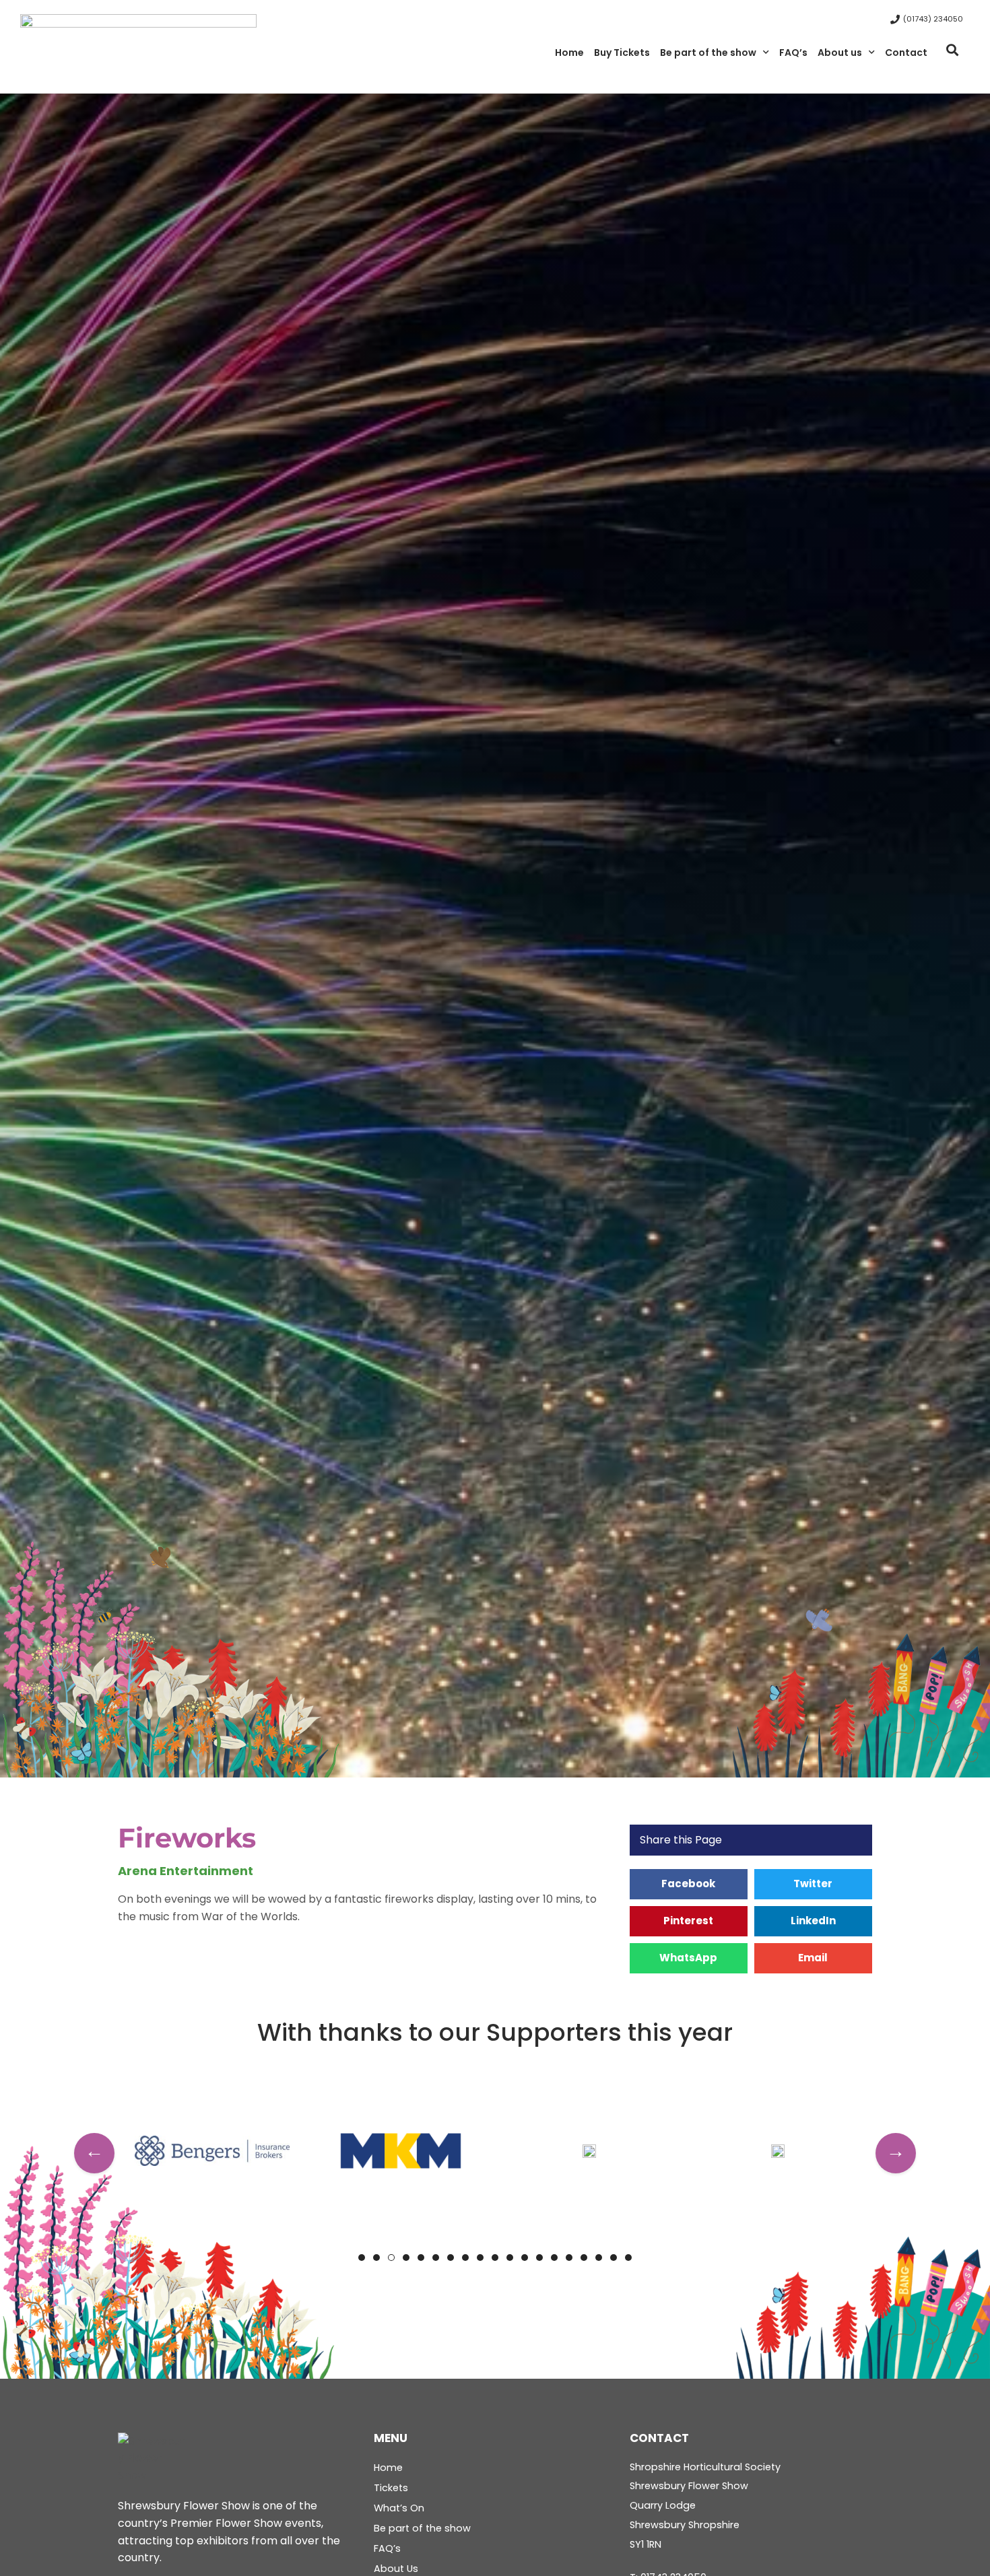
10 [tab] (495, 2258)
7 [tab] (451, 2258)
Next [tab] (896, 2153)
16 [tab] (584, 2258)
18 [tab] (614, 2258)
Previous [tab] (94, 2153)
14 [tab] (554, 2258)
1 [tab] (362, 2258)
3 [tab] (391, 2258)
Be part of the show (708, 53)
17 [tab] (599, 2258)
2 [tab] (376, 2258)
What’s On (399, 2508)
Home (569, 53)
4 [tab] (406, 2258)
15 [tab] (569, 2258)
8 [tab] (465, 2258)
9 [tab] (480, 2258)
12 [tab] (525, 2258)
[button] (952, 50)
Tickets (391, 2488)
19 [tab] (628, 2258)
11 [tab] (510, 2258)
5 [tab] (421, 2258)
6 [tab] (436, 2258)
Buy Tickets (622, 53)
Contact (906, 53)
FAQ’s (793, 53)
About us (840, 53)
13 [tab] (539, 2258)
